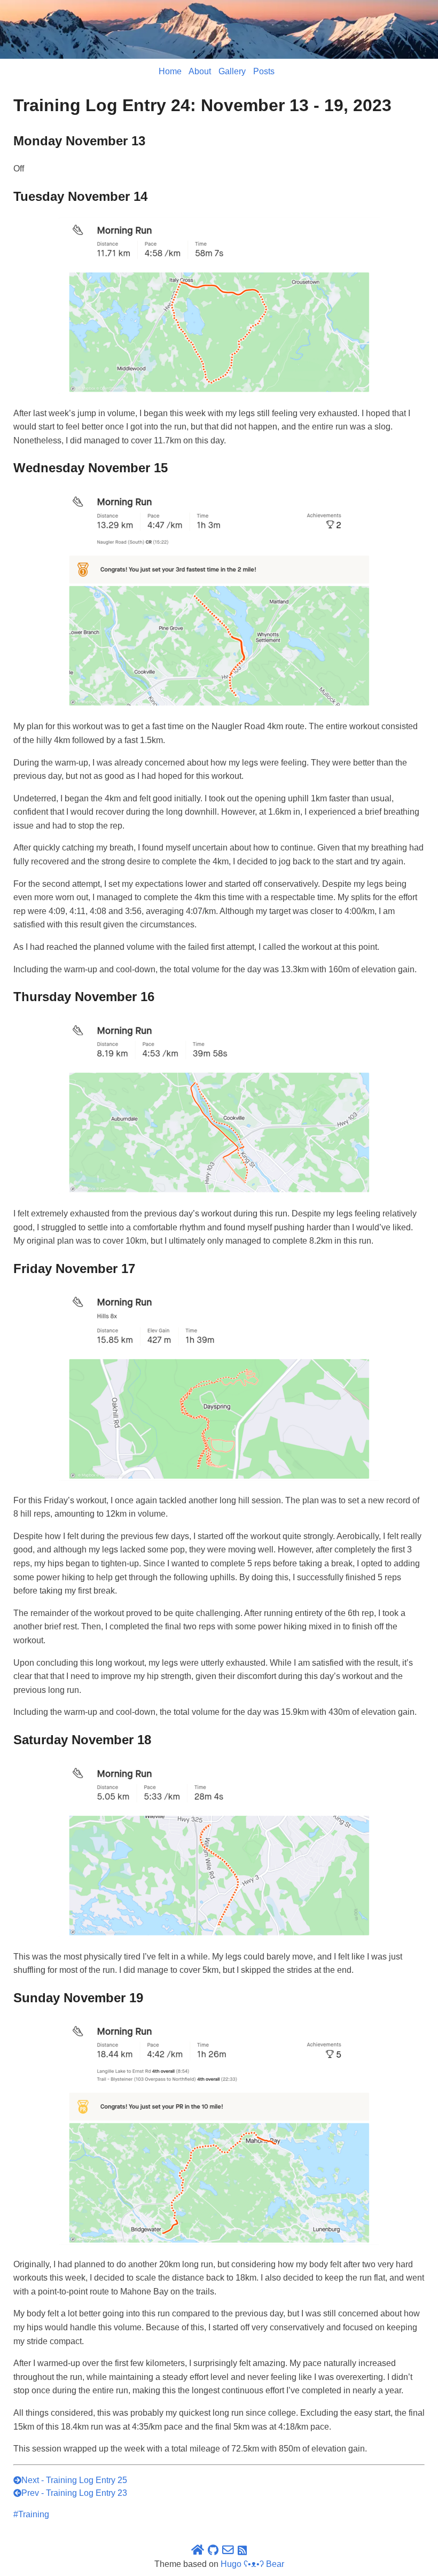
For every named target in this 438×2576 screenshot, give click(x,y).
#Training (31, 2514)
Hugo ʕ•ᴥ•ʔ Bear (252, 2564)
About (200, 71)
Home (170, 71)
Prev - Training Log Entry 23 (74, 2493)
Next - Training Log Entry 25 (74, 2480)
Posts (264, 71)
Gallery (232, 71)
